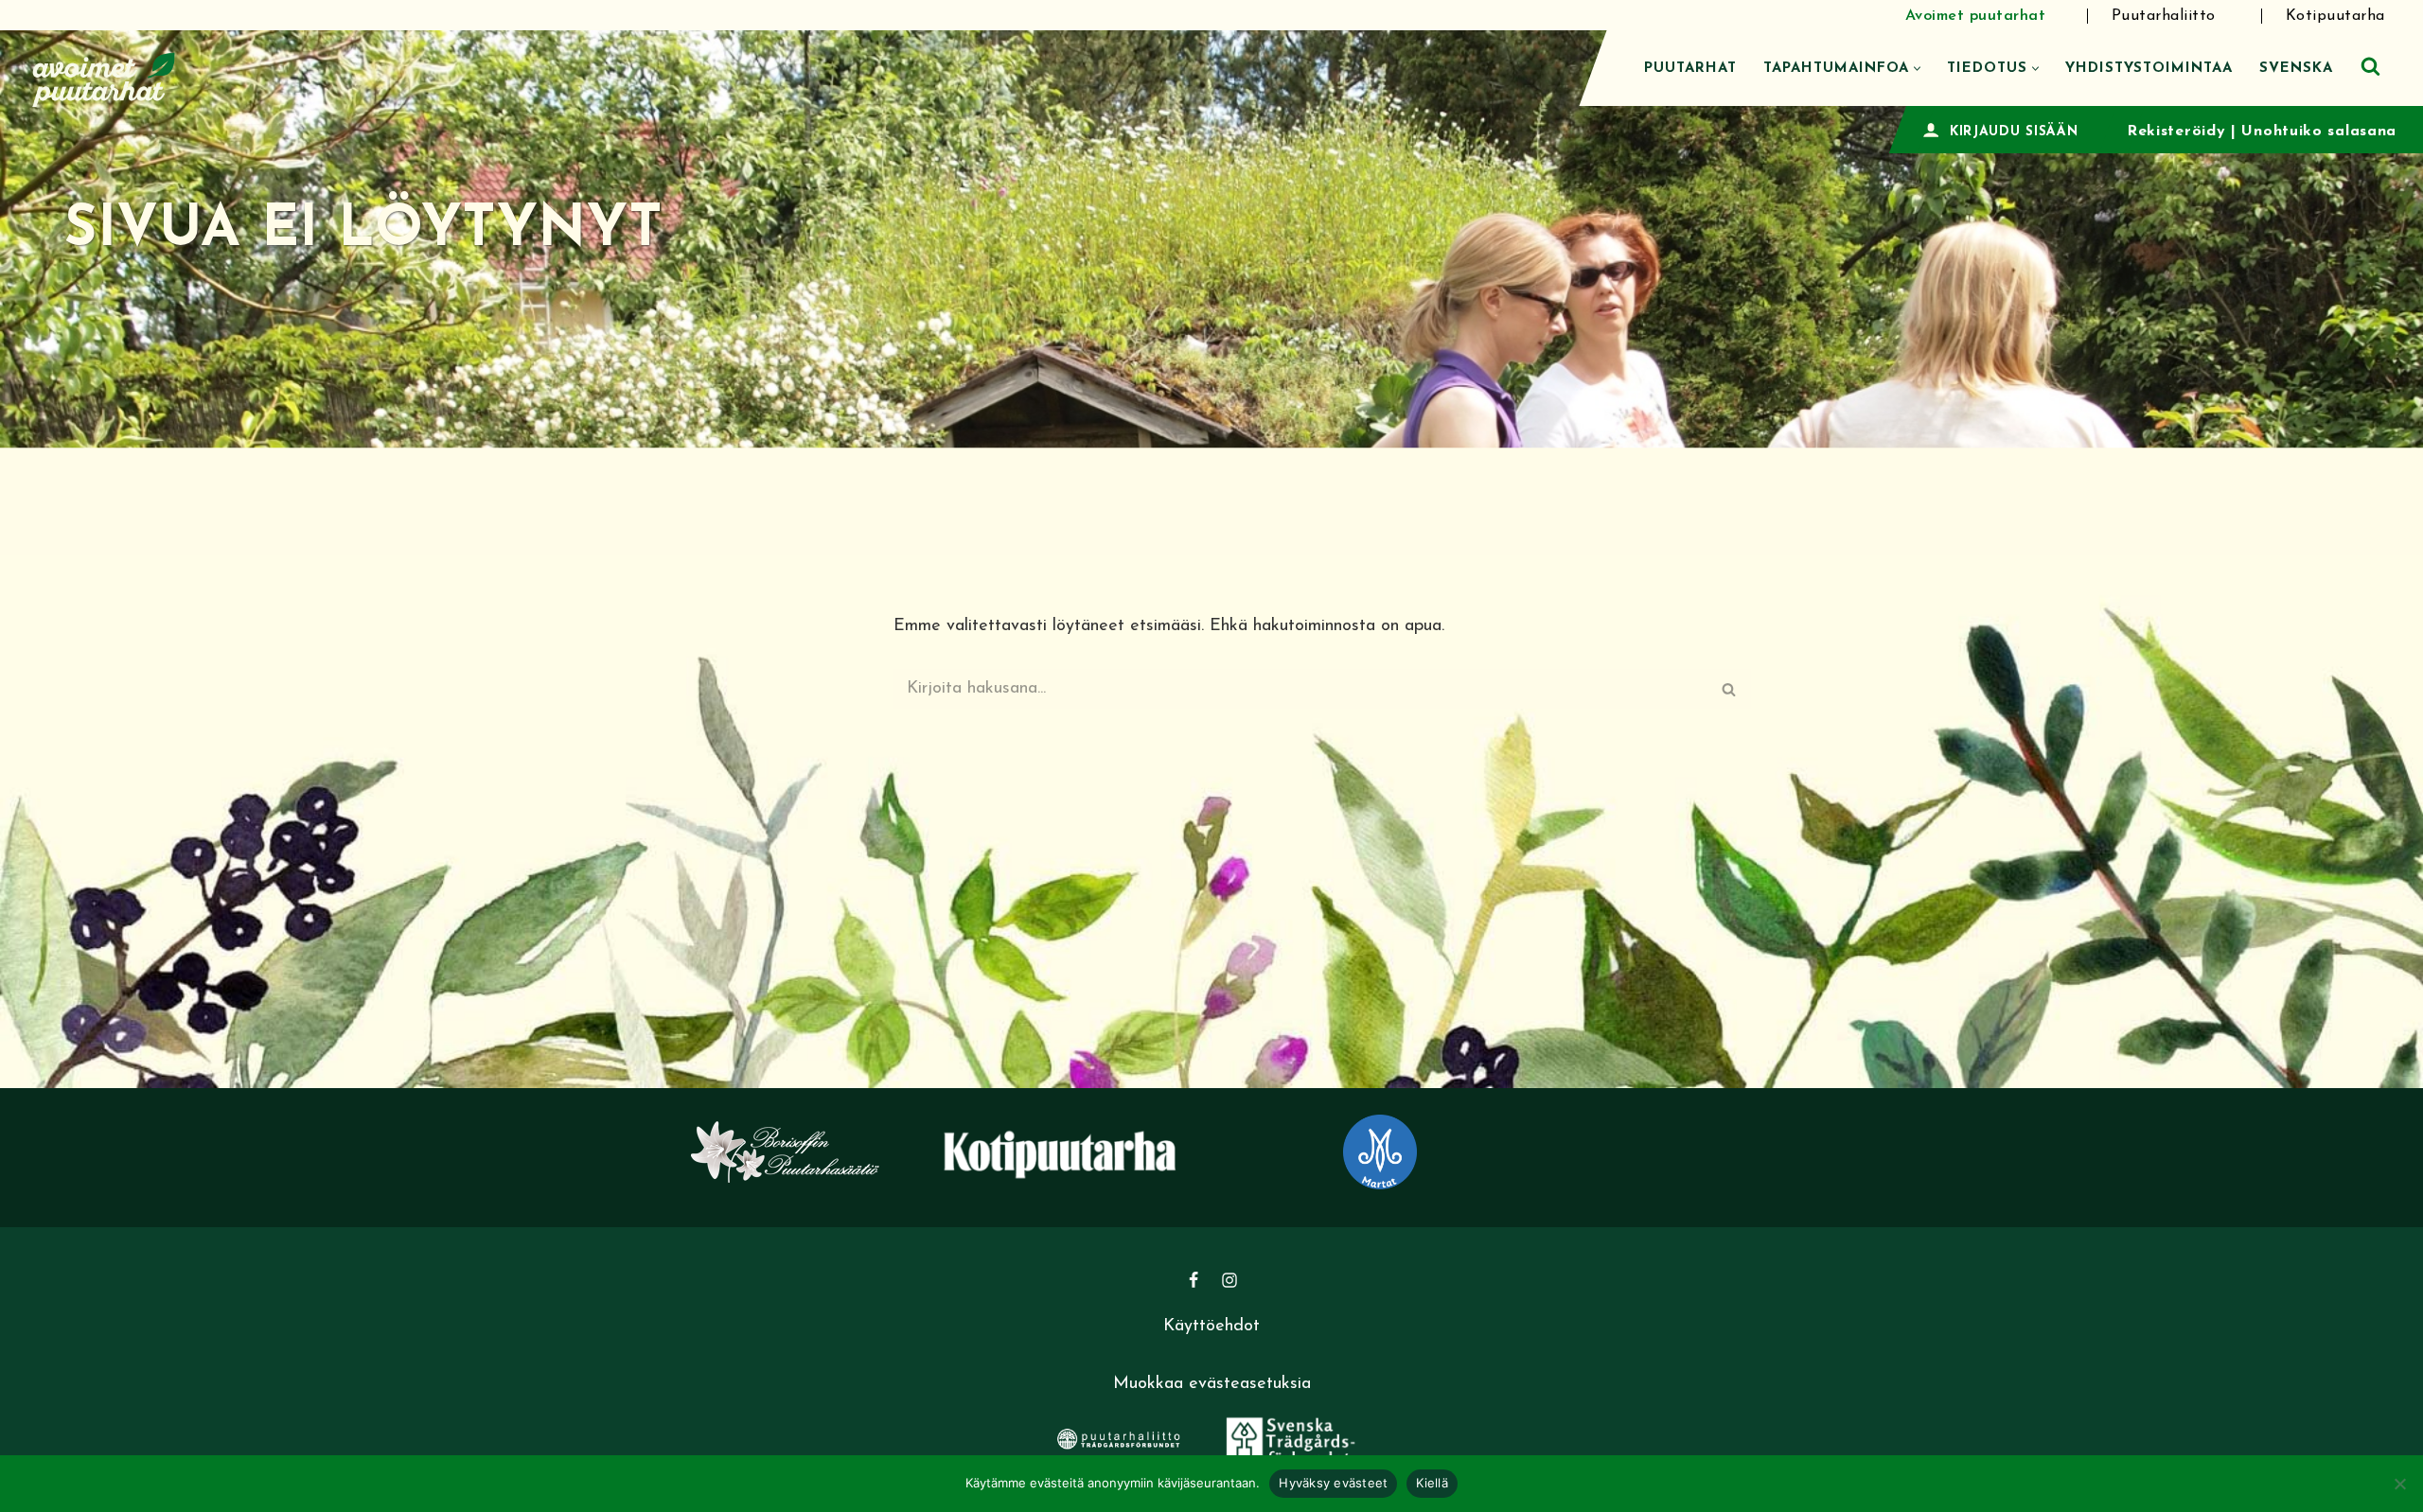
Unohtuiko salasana (2319, 132)
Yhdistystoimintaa (2149, 69)
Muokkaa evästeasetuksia (1212, 1384)
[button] (1917, 69)
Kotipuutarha (2335, 16)
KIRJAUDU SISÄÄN (2014, 132)
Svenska (2296, 69)
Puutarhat (1690, 69)
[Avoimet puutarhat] (104, 77)
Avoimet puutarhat (1976, 16)
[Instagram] (1229, 1280)
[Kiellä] (2399, 1484)
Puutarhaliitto (2164, 16)
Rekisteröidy (2176, 132)
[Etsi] (2370, 66)
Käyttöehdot (1211, 1327)
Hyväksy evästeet (1333, 1483)
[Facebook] (1194, 1280)
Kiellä (1432, 1483)
